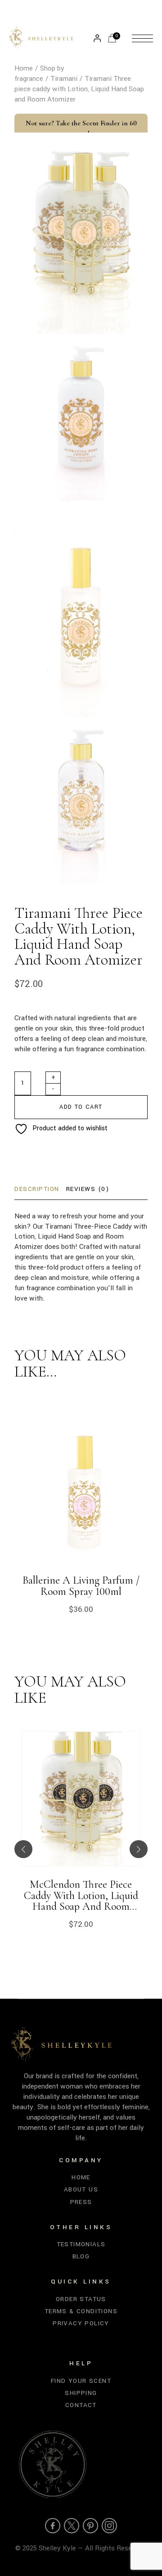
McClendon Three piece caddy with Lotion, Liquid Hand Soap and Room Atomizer (81, 1896)
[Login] (97, 38)
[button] (23, 1849)
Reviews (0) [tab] (88, 1189)
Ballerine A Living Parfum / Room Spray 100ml (81, 1586)
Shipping (81, 2393)
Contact (81, 2405)
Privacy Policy (81, 2323)
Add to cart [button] (33, 1811)
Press (81, 2202)
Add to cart (81, 1107)
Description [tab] (37, 1189)
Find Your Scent (81, 2381)
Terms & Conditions (81, 2311)
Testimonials (81, 2244)
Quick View (128, 1811)
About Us (81, 2189)
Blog (81, 2256)
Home (81, 2177)
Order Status (81, 2299)
